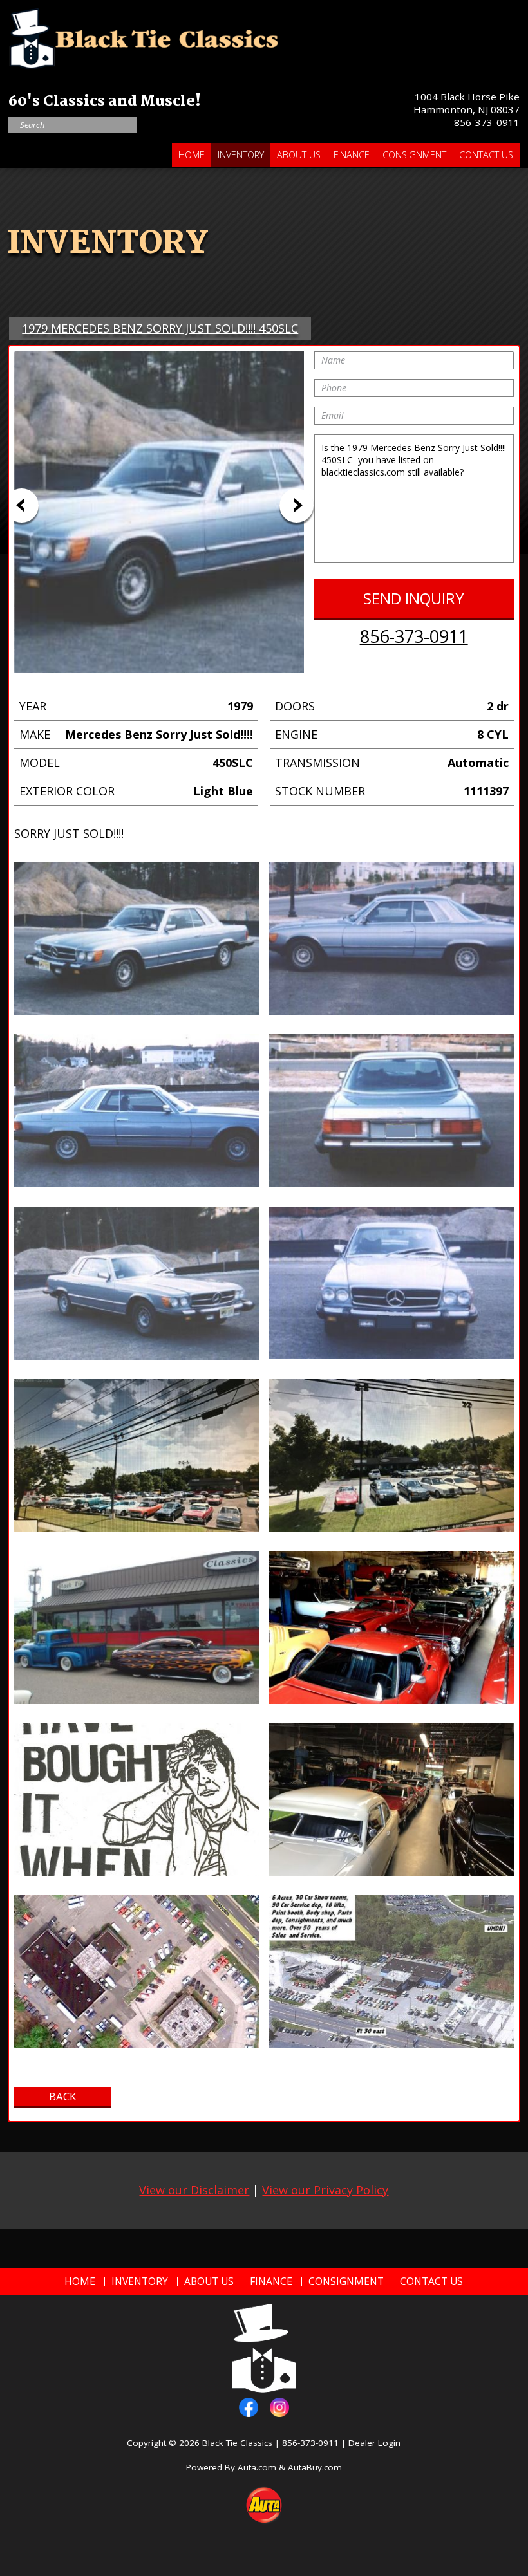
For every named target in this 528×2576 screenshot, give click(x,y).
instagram (279, 2407)
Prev (22, 505)
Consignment (414, 155)
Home (192, 155)
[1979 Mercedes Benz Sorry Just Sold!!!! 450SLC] (137, 938)
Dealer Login (374, 2443)
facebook (249, 2407)
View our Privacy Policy (325, 2190)
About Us (299, 155)
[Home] (144, 35)
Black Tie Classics (237, 2443)
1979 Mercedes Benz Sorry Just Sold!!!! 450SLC (160, 328)
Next (297, 505)
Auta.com (257, 2467)
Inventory (241, 155)
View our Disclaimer (194, 2190)
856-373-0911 (487, 122)
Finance (352, 155)
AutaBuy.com (315, 2467)
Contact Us (486, 155)
